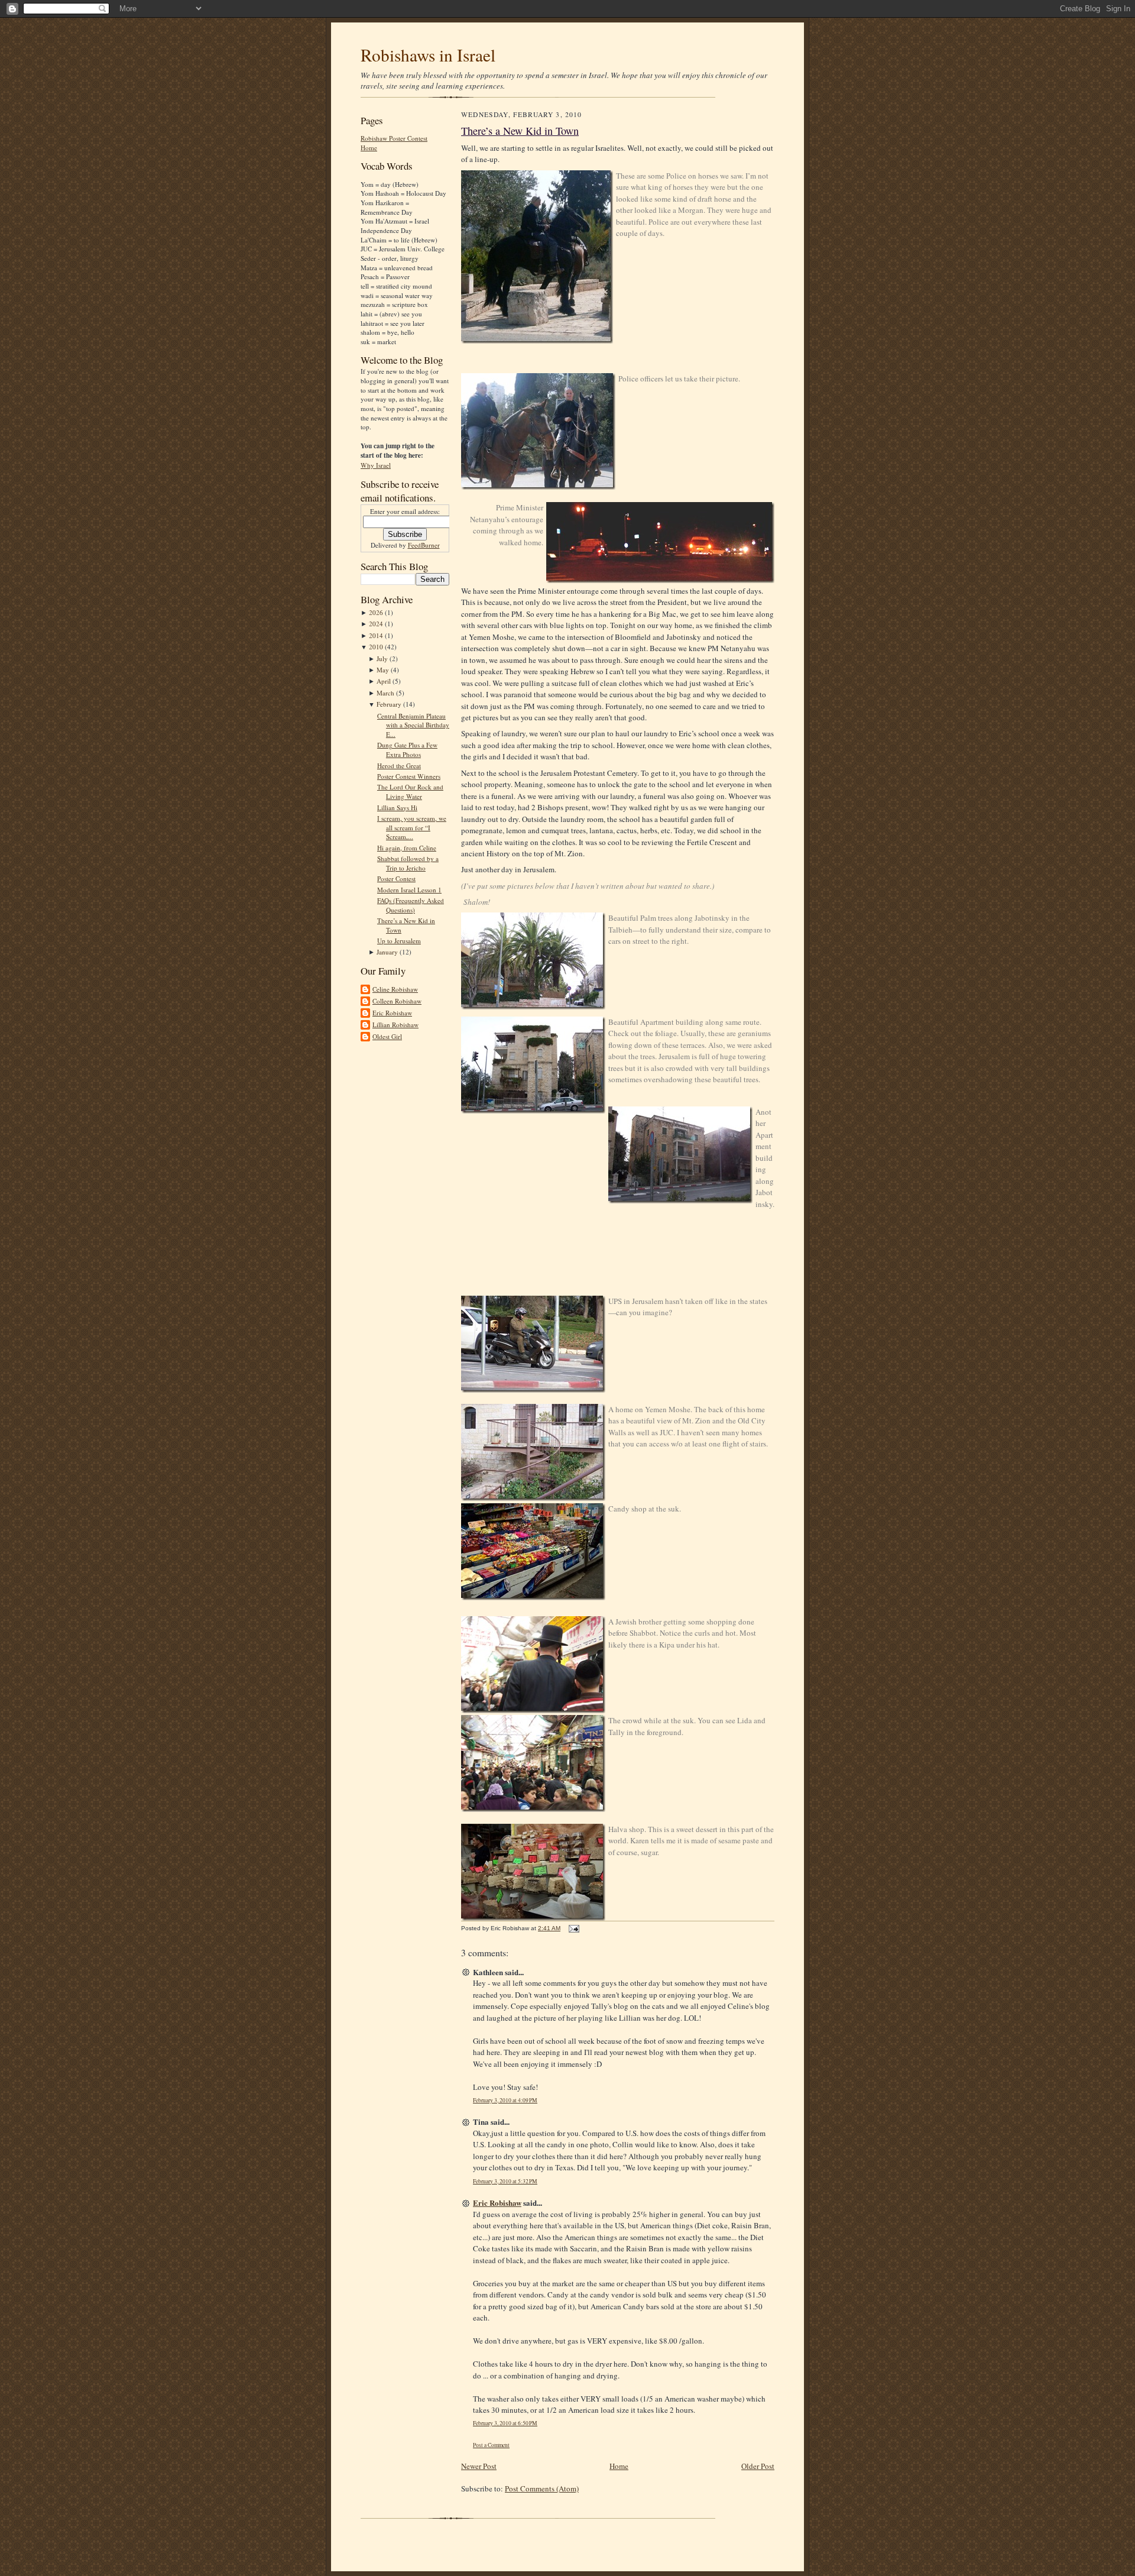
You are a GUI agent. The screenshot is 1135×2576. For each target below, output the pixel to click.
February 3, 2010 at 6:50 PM (505, 2423)
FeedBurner (424, 545)
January (388, 952)
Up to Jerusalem (399, 941)
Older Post (758, 2466)
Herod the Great (399, 766)
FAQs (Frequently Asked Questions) (411, 905)
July (383, 658)
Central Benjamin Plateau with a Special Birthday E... (413, 725)
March (386, 693)
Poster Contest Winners (409, 776)
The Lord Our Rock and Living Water (410, 792)
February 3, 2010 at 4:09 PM (505, 2100)
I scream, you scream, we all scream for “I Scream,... (412, 827)
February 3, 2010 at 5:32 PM (505, 2181)
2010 (377, 647)
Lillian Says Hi (397, 808)
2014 (377, 635)
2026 (377, 612)
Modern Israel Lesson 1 (409, 890)
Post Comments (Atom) (542, 2488)
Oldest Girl (387, 1036)
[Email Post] (573, 1928)
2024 (377, 624)
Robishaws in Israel (428, 55)
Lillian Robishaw (395, 1025)
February (390, 704)
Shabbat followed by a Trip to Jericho (408, 863)
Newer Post (479, 2466)
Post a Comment (491, 2445)
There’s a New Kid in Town (520, 131)
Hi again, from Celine (407, 848)
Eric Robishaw (392, 1013)
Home (369, 148)
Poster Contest (396, 878)
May (384, 670)
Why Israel (376, 465)
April (385, 681)
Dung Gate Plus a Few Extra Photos (407, 750)
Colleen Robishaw (397, 1001)
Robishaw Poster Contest (394, 138)
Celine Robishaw (395, 989)
